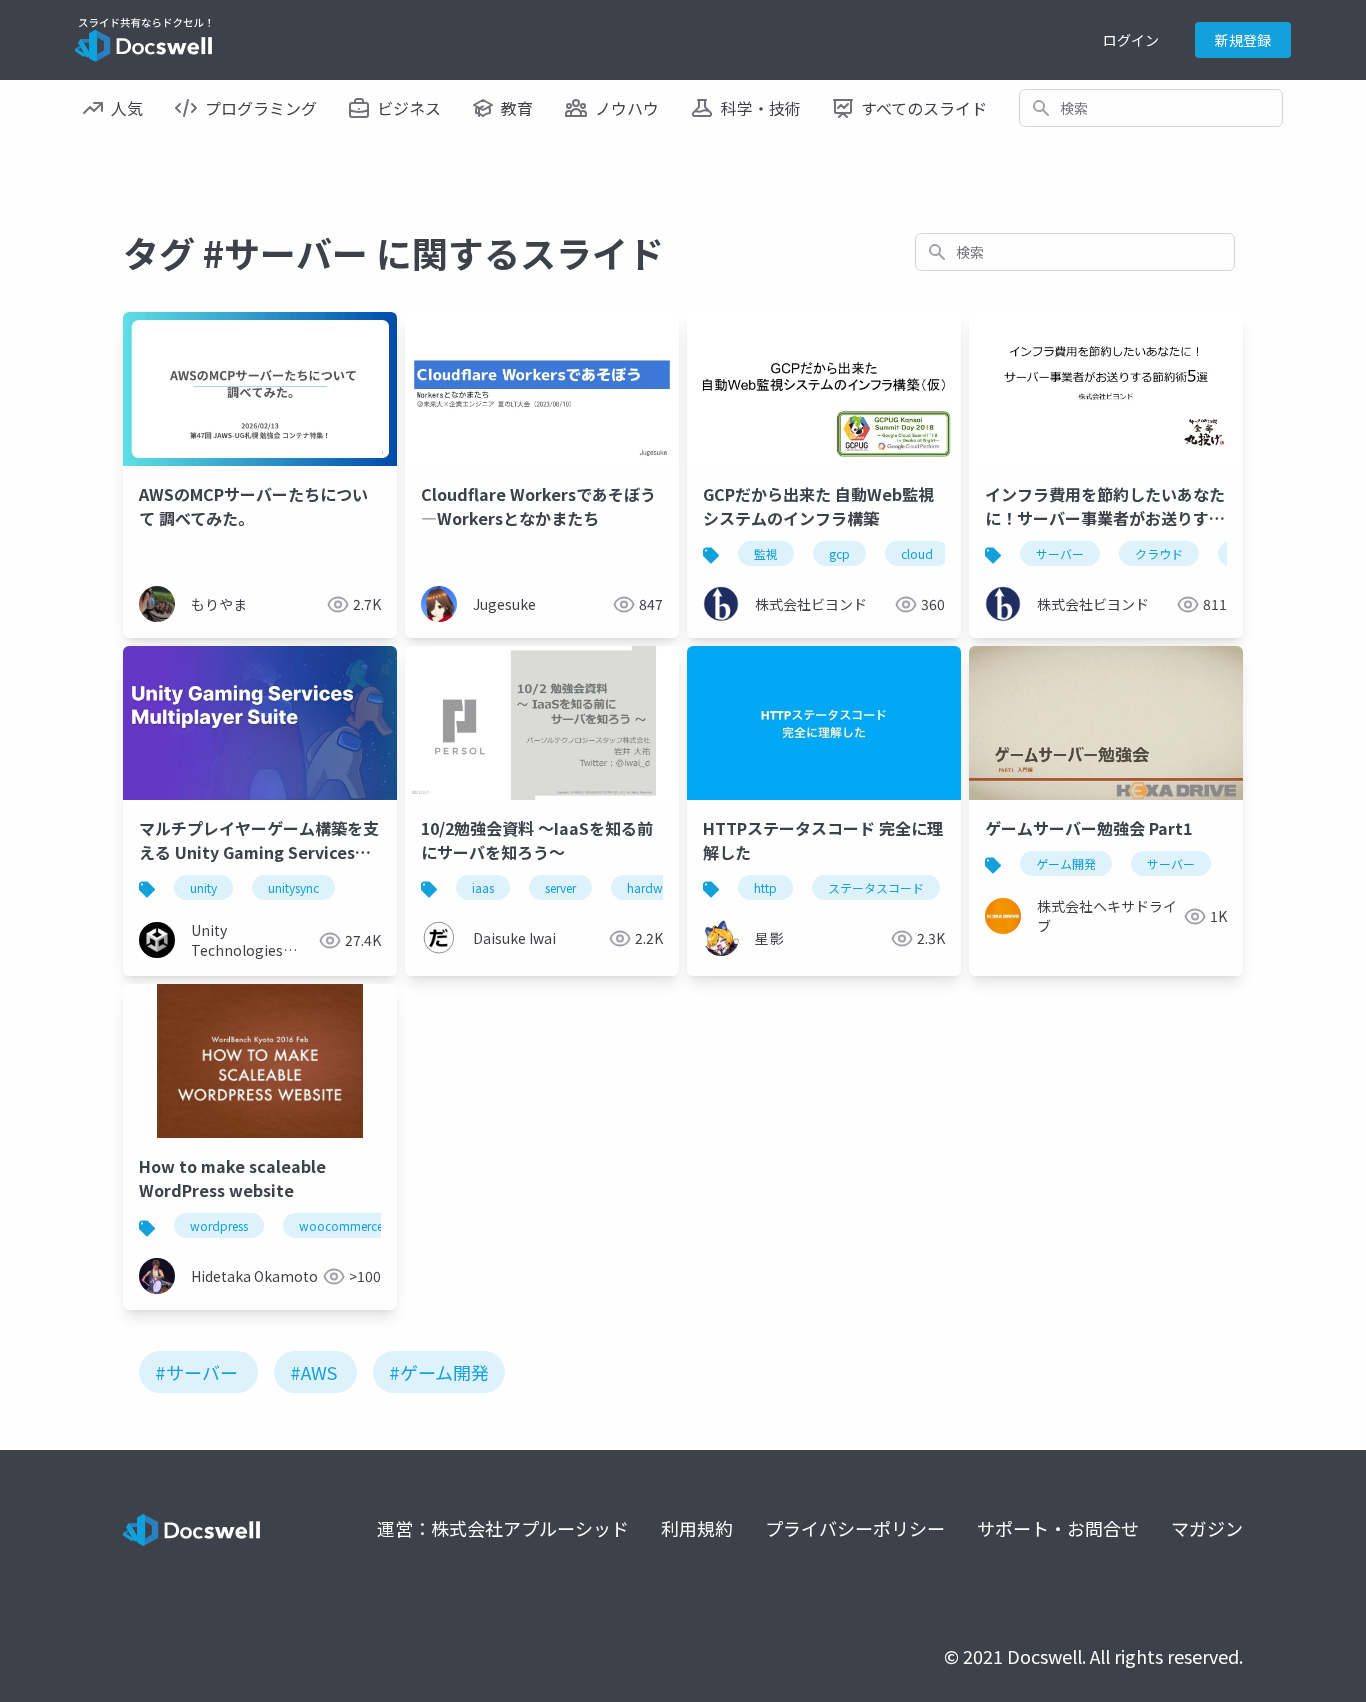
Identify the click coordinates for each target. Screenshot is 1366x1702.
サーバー (1060, 553)
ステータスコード (876, 887)
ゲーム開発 (1066, 863)
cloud (917, 553)
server (560, 887)
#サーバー (196, 1372)
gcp (839, 553)
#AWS (313, 1372)
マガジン (1207, 1528)
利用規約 (697, 1528)
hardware (653, 887)
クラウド (1159, 553)
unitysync (293, 887)
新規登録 (1243, 40)
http (765, 887)
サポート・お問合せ (1058, 1528)
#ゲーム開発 (439, 1372)
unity (203, 887)
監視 (766, 553)
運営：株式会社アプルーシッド (503, 1528)
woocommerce (341, 1225)
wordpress (219, 1225)
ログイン (1131, 40)
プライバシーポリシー (855, 1528)
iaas (483, 887)
